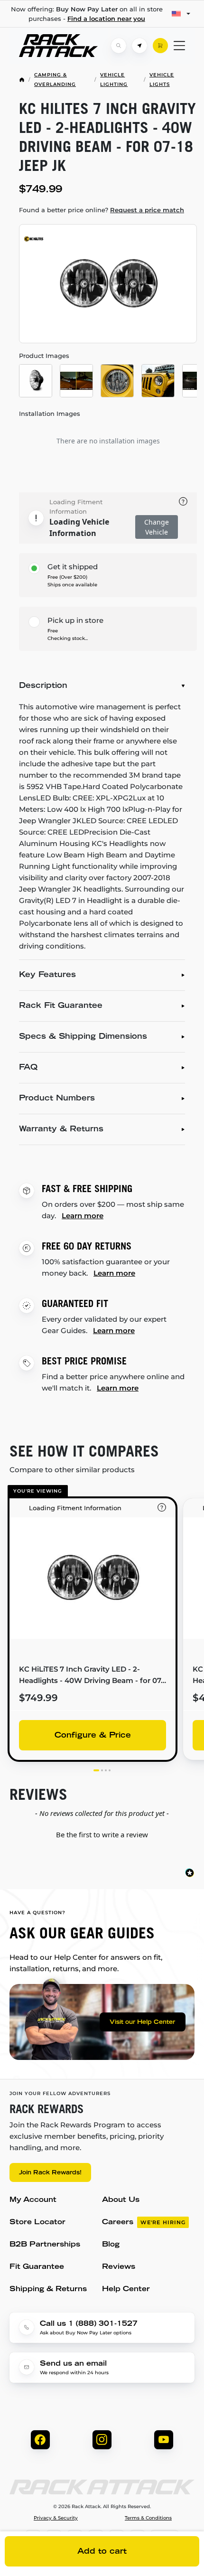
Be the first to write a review (102, 1834)
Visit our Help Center (142, 2022)
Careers (144, 2223)
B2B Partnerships (45, 2245)
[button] (102, 1833)
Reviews (119, 2267)
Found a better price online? (102, 210)
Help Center (126, 2289)
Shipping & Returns (48, 2289)
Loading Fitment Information (76, 507)
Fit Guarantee (37, 2267)
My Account (33, 2200)
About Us (121, 2200)
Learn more (83, 1216)
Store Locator (37, 2223)
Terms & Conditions (148, 2518)
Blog (111, 2245)
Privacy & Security (56, 2518)
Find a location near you (106, 19)
